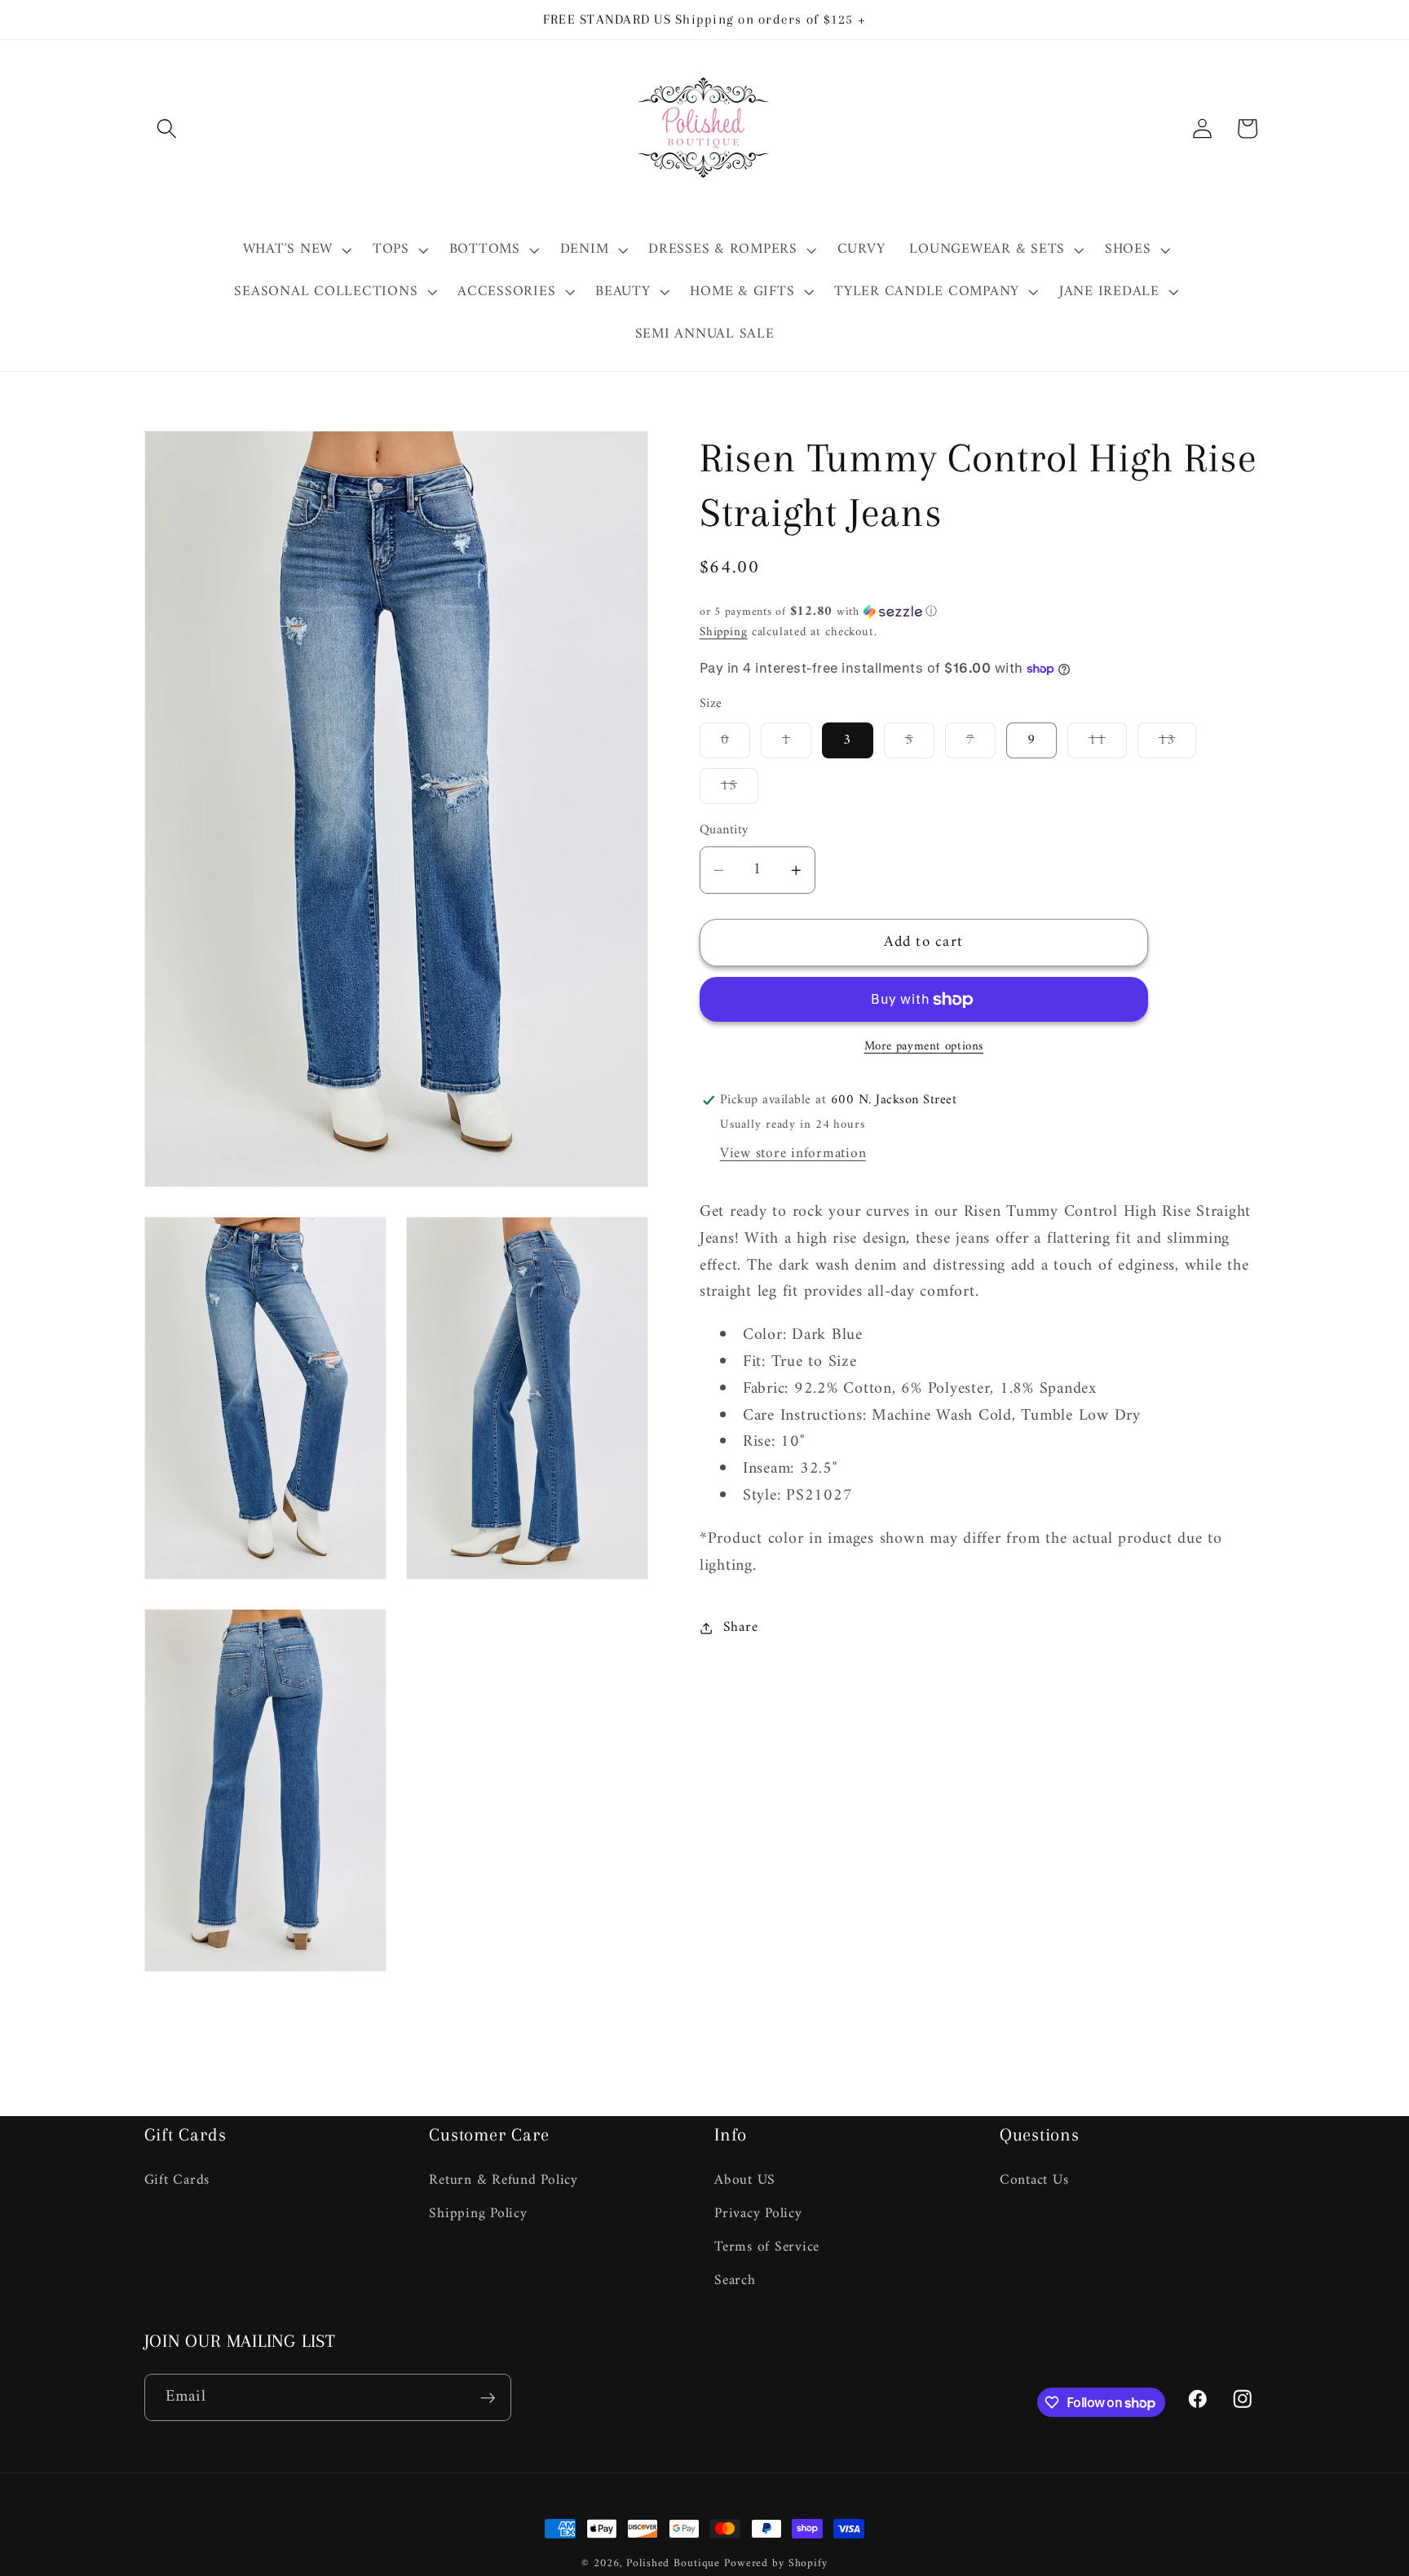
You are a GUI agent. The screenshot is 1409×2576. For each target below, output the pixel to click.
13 (1178, 743)
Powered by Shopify (776, 2564)
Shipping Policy (478, 2214)
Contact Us (1034, 2181)
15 (740, 789)
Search (735, 2280)
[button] (167, 128)
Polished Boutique (673, 2564)
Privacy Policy (758, 2214)
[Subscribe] (488, 2397)
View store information (793, 1153)
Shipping (724, 632)
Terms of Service (767, 2247)
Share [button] (741, 1627)
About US (745, 2181)
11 (1108, 743)
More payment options (924, 1047)
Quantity (724, 831)
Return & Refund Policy (504, 2181)
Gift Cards (177, 2181)
